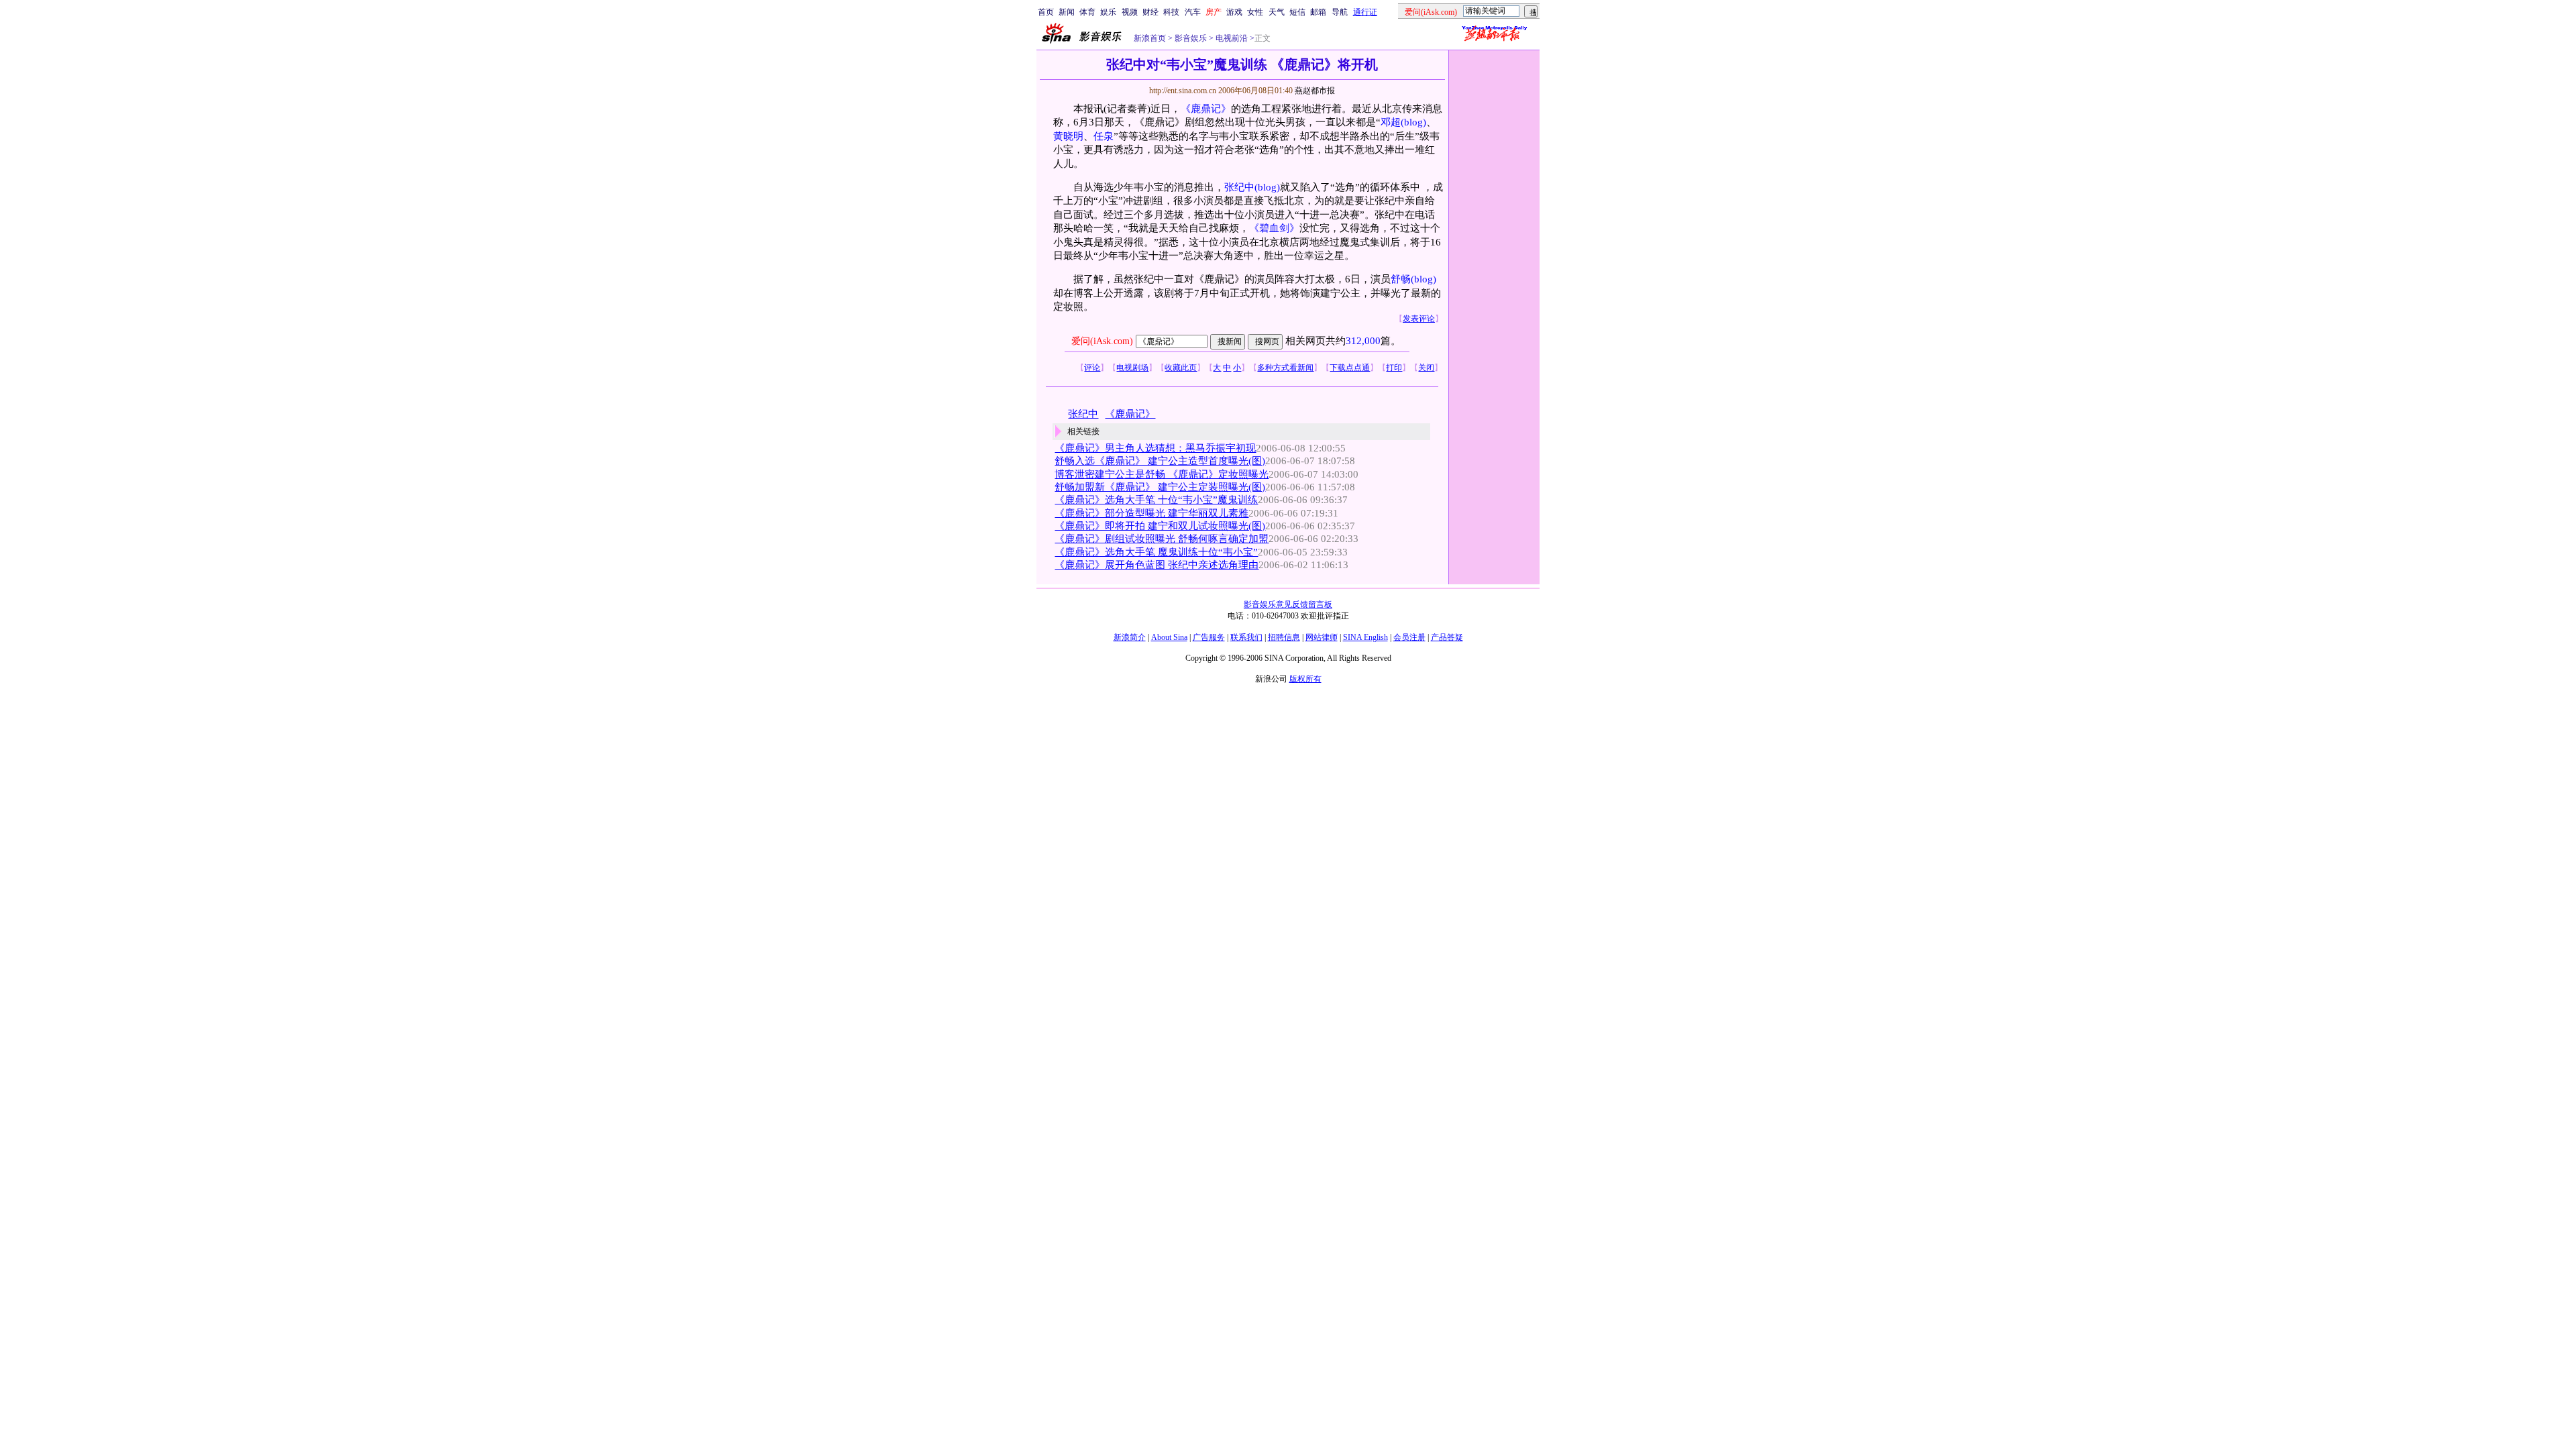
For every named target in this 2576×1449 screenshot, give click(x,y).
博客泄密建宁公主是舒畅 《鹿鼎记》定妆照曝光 (1162, 474)
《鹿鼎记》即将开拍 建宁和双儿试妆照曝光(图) (1160, 526)
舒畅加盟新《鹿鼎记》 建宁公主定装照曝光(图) (1160, 487)
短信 (1297, 12)
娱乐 (1108, 12)
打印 (1394, 368)
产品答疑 (1447, 637)
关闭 (1426, 368)
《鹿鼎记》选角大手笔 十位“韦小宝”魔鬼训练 (1156, 500)
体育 (1087, 12)
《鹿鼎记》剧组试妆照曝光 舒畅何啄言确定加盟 (1162, 539)
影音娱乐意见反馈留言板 (1288, 604)
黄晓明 (1068, 136)
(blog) (1413, 122)
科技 (1171, 12)
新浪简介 (1130, 637)
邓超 (1391, 122)
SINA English (1365, 637)
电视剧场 (1132, 368)
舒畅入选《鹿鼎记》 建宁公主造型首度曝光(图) (1160, 461)
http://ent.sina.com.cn (1184, 91)
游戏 (1234, 12)
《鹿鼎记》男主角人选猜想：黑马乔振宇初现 (1155, 448)
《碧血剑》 (1274, 228)
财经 (1150, 12)
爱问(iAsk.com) (1102, 341)
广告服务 (1209, 637)
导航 (1340, 12)
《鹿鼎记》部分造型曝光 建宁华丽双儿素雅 (1151, 513)
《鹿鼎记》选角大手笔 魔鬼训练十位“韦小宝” (1156, 552)
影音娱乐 (1191, 38)
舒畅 (1401, 279)
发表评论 (1419, 319)
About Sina (1169, 637)
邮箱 (1318, 12)
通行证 (1365, 12)
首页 (1046, 12)
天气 (1277, 12)
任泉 (1104, 136)
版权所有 (1305, 679)
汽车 (1193, 12)
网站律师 (1322, 637)
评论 (1092, 368)
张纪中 (1239, 187)
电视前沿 (1231, 38)
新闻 (1067, 12)
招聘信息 (1284, 637)
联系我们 (1246, 637)
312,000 (1363, 341)
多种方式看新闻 (1285, 368)
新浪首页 (1150, 38)
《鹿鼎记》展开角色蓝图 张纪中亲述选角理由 (1157, 565)
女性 (1255, 12)
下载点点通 (1350, 368)
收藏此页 (1181, 368)
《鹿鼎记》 (1206, 109)
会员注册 (1409, 637)
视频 (1130, 12)
